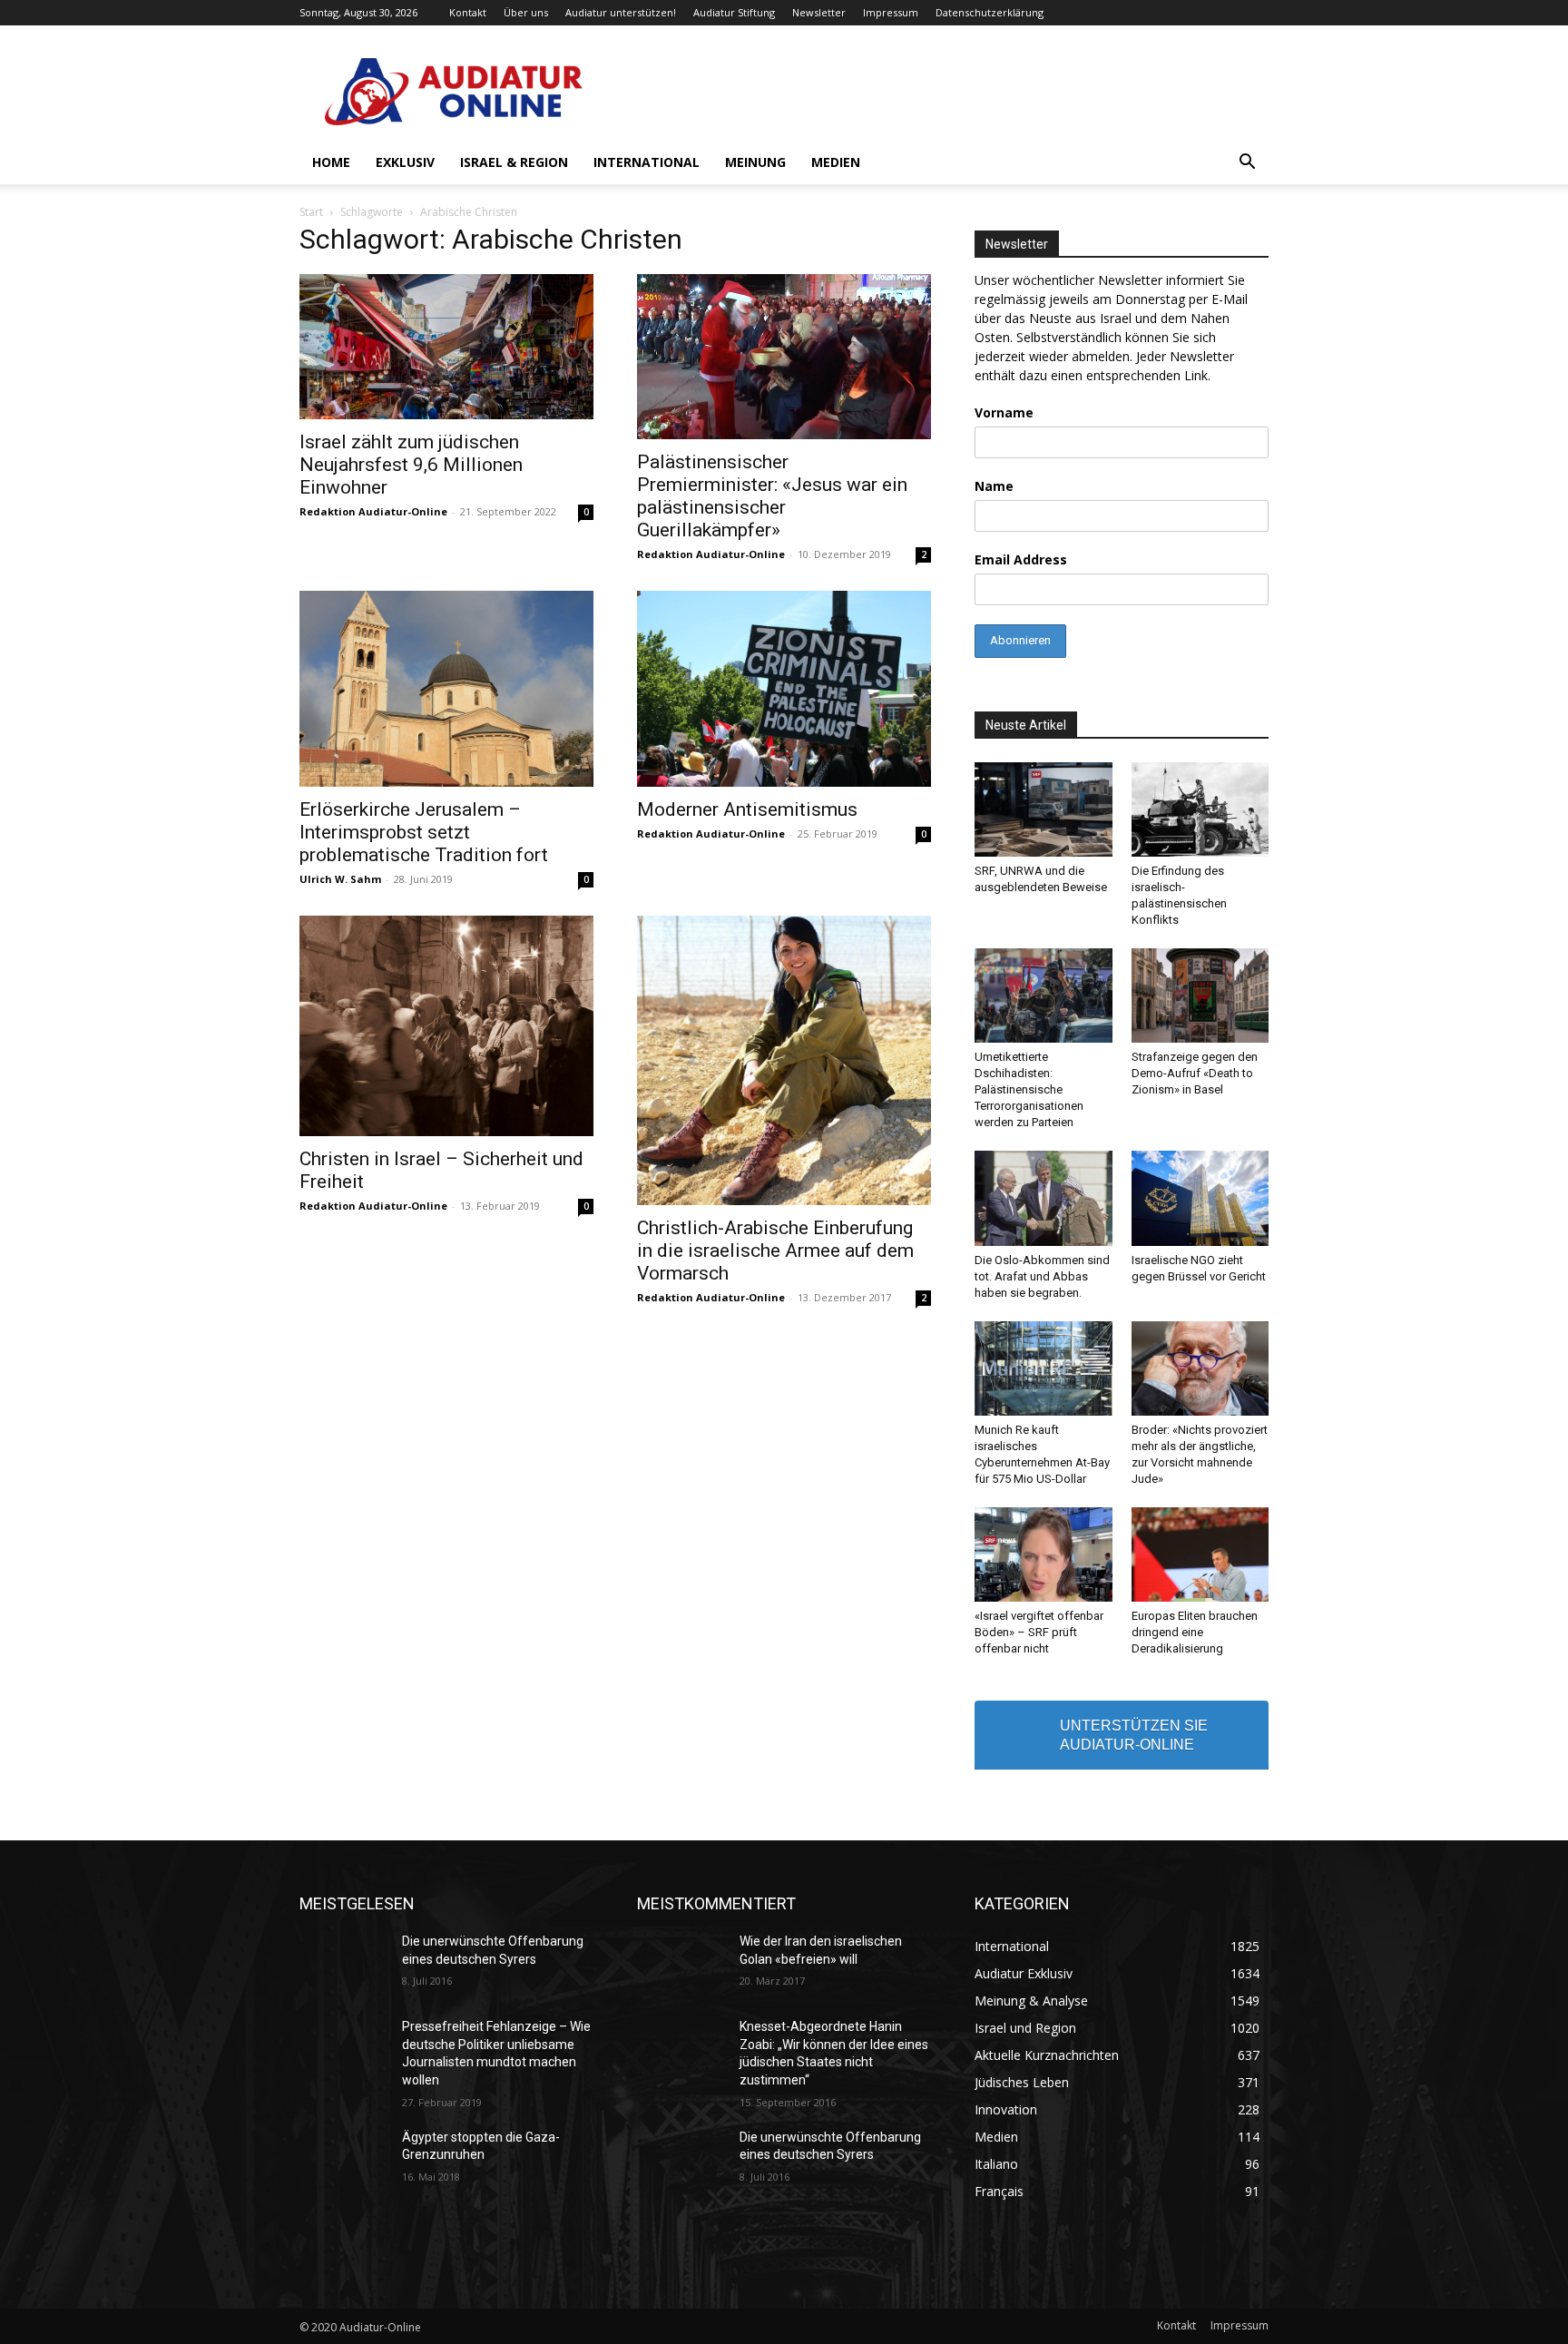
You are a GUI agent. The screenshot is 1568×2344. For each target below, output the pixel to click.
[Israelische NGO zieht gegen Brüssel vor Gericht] (1200, 1198)
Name (994, 486)
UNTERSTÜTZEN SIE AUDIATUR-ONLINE (1134, 1735)
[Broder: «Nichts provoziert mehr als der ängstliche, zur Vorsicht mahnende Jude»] (1200, 1368)
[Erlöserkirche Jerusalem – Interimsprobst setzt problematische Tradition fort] (446, 689)
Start (311, 212)
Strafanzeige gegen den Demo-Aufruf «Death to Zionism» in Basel (1195, 1073)
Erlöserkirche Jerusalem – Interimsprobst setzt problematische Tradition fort (424, 832)
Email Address (1021, 559)
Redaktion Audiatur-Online (373, 511)
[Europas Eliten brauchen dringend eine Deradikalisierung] (1200, 1554)
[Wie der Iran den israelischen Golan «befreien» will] (681, 1964)
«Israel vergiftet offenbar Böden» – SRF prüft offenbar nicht (1039, 1632)
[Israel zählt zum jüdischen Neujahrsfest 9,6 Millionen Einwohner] (446, 347)
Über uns (526, 12)
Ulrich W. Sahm (340, 879)
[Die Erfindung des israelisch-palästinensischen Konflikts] (1200, 809)
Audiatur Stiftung (734, 12)
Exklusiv (405, 162)
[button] (1247, 164)
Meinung (755, 162)
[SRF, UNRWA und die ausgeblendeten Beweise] (1044, 809)
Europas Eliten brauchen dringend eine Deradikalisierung (1195, 1632)
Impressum (891, 12)
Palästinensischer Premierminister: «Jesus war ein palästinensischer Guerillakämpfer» (772, 496)
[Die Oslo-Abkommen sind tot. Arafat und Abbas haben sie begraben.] (1044, 1198)
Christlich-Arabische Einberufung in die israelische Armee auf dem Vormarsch (775, 1250)
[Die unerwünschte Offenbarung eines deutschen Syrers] (343, 1964)
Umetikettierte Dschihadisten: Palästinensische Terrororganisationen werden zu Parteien (1029, 1089)
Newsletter (819, 12)
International (647, 162)
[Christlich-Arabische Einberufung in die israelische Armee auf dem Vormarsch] (784, 1060)
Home (331, 162)
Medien (836, 162)
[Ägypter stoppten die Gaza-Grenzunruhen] (343, 2160)
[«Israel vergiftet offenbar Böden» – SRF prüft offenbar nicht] (1044, 1554)
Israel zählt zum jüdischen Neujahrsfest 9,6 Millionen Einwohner (411, 465)
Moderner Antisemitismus (747, 809)
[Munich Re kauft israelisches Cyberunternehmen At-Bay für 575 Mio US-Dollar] (1044, 1368)
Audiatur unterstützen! (621, 12)
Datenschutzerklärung (990, 12)
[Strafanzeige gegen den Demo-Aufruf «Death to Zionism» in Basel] (1200, 995)
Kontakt (468, 12)
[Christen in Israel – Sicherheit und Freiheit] (446, 1026)
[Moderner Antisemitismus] (784, 689)
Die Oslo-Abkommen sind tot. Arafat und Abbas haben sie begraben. (1042, 1276)
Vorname (1004, 412)
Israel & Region (514, 162)
